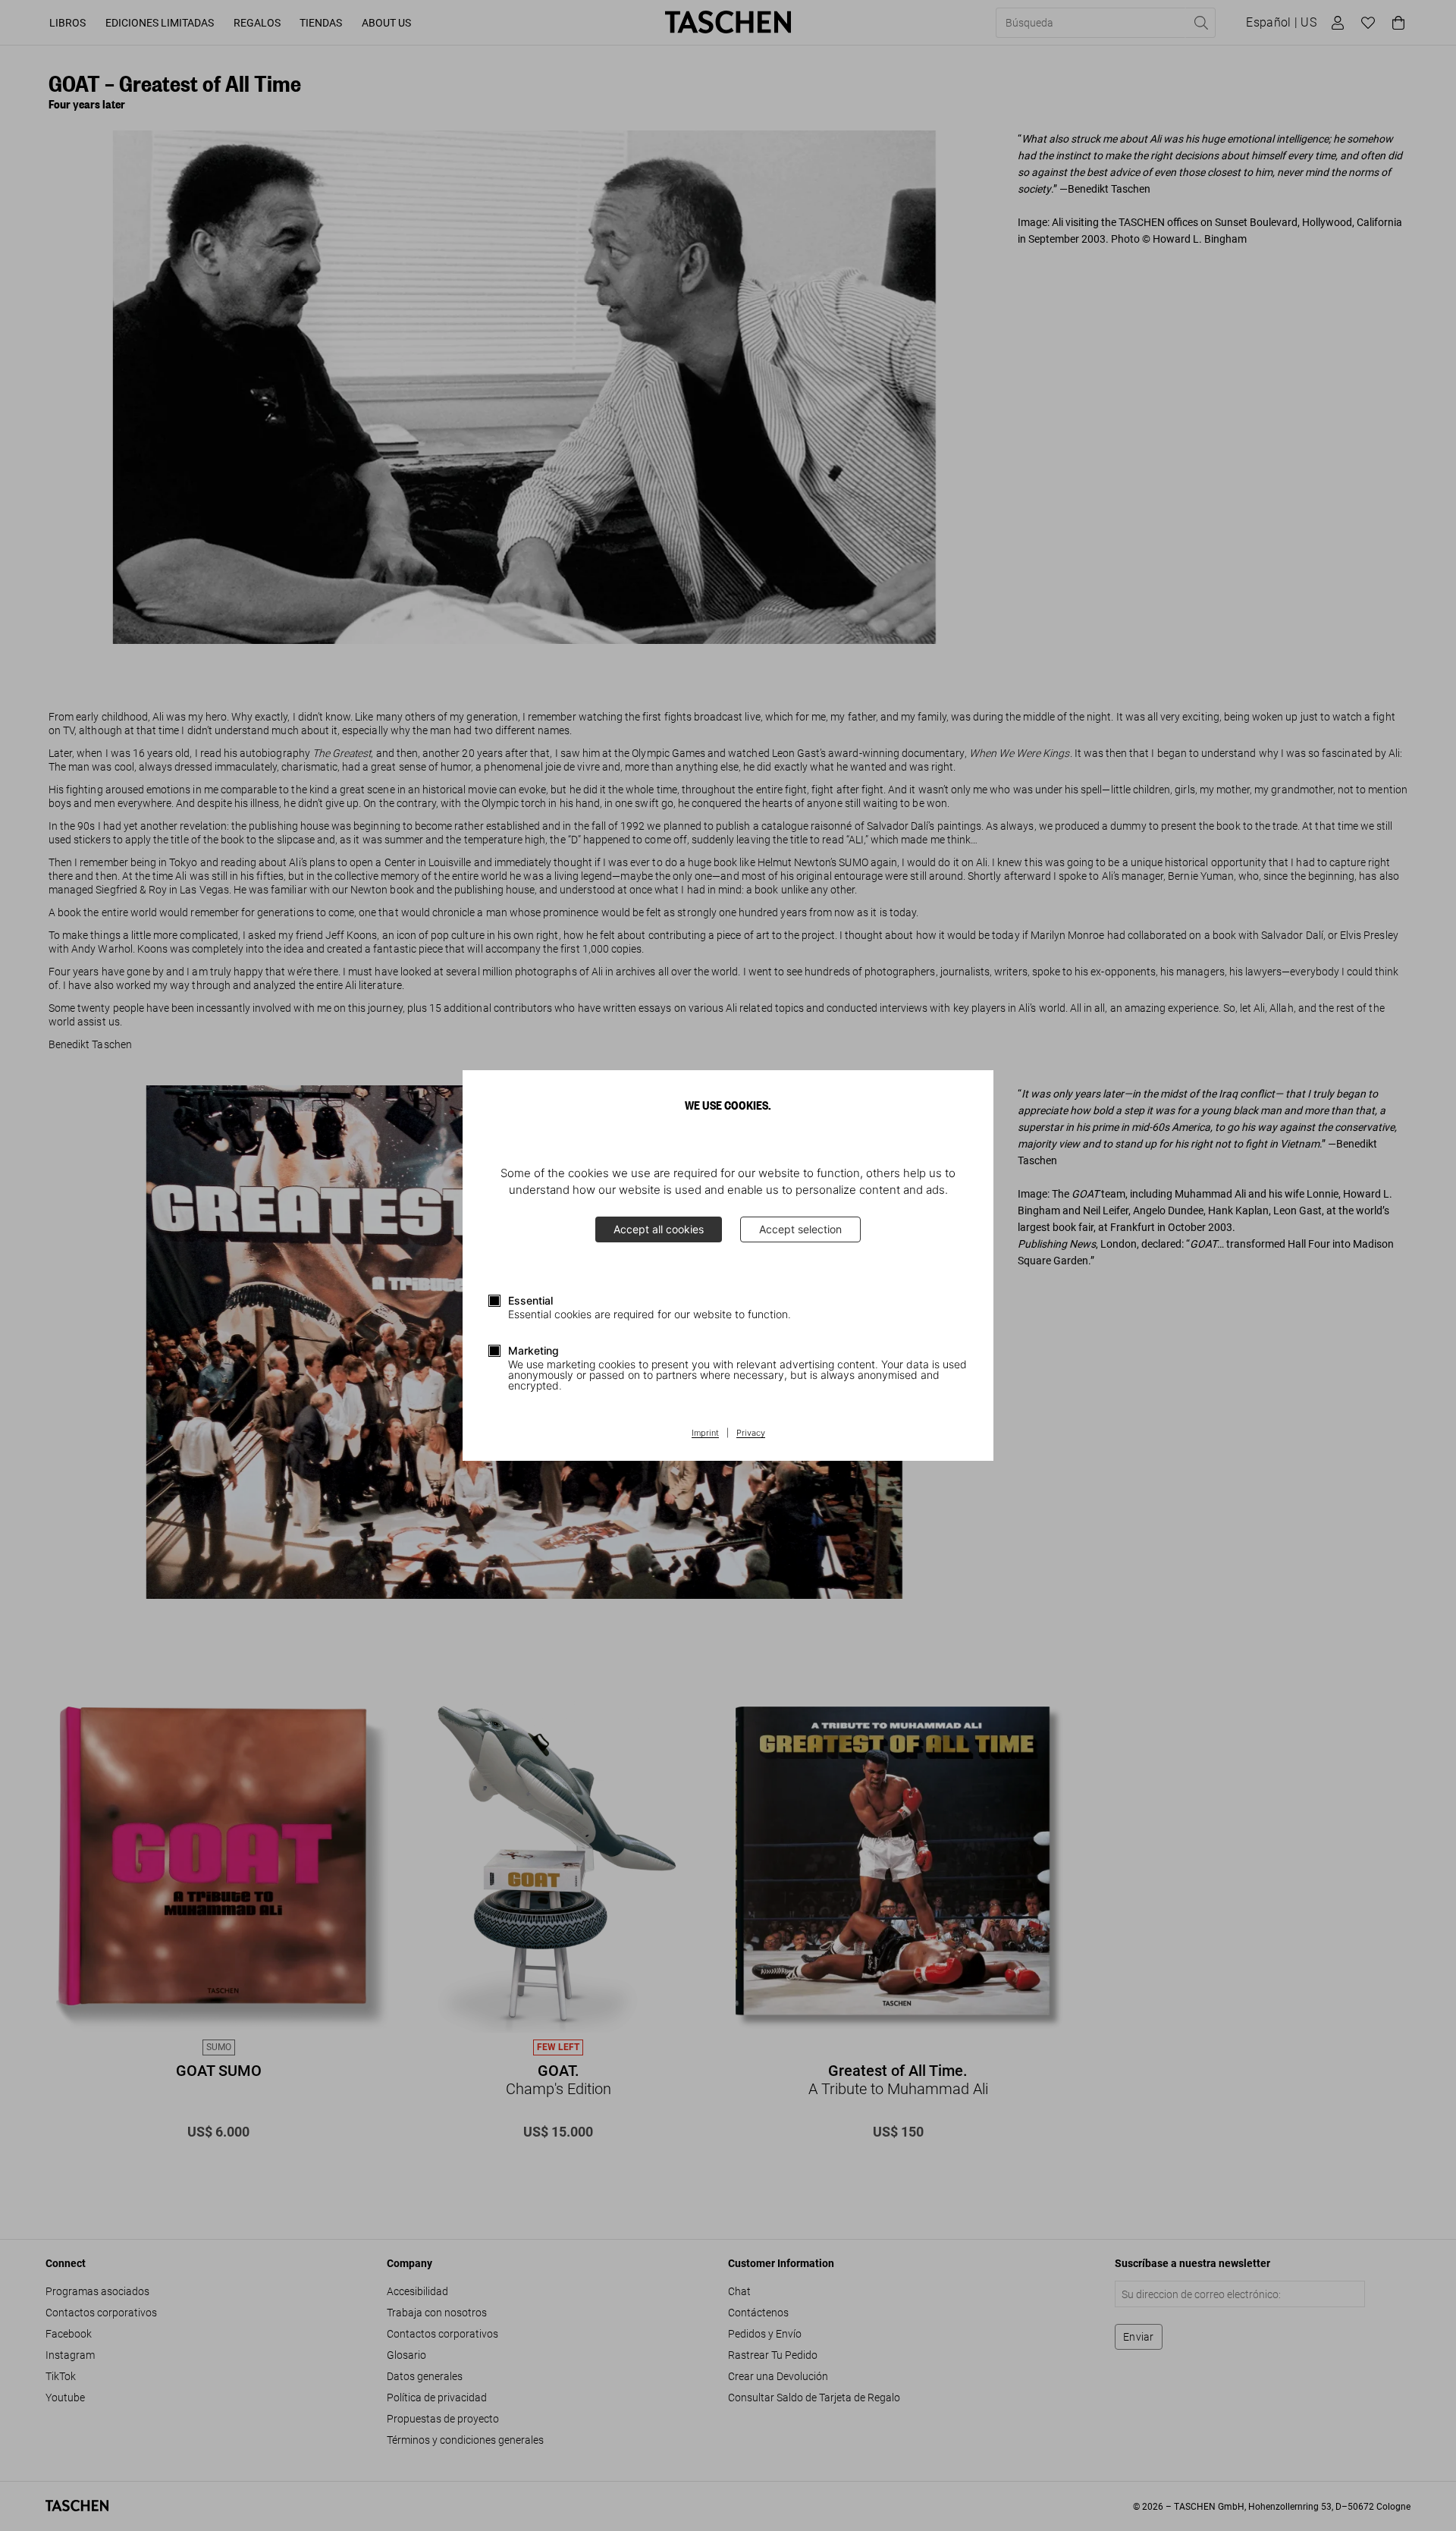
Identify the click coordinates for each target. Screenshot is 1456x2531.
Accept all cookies (659, 1229)
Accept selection (800, 1229)
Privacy (751, 1434)
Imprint (705, 1434)
